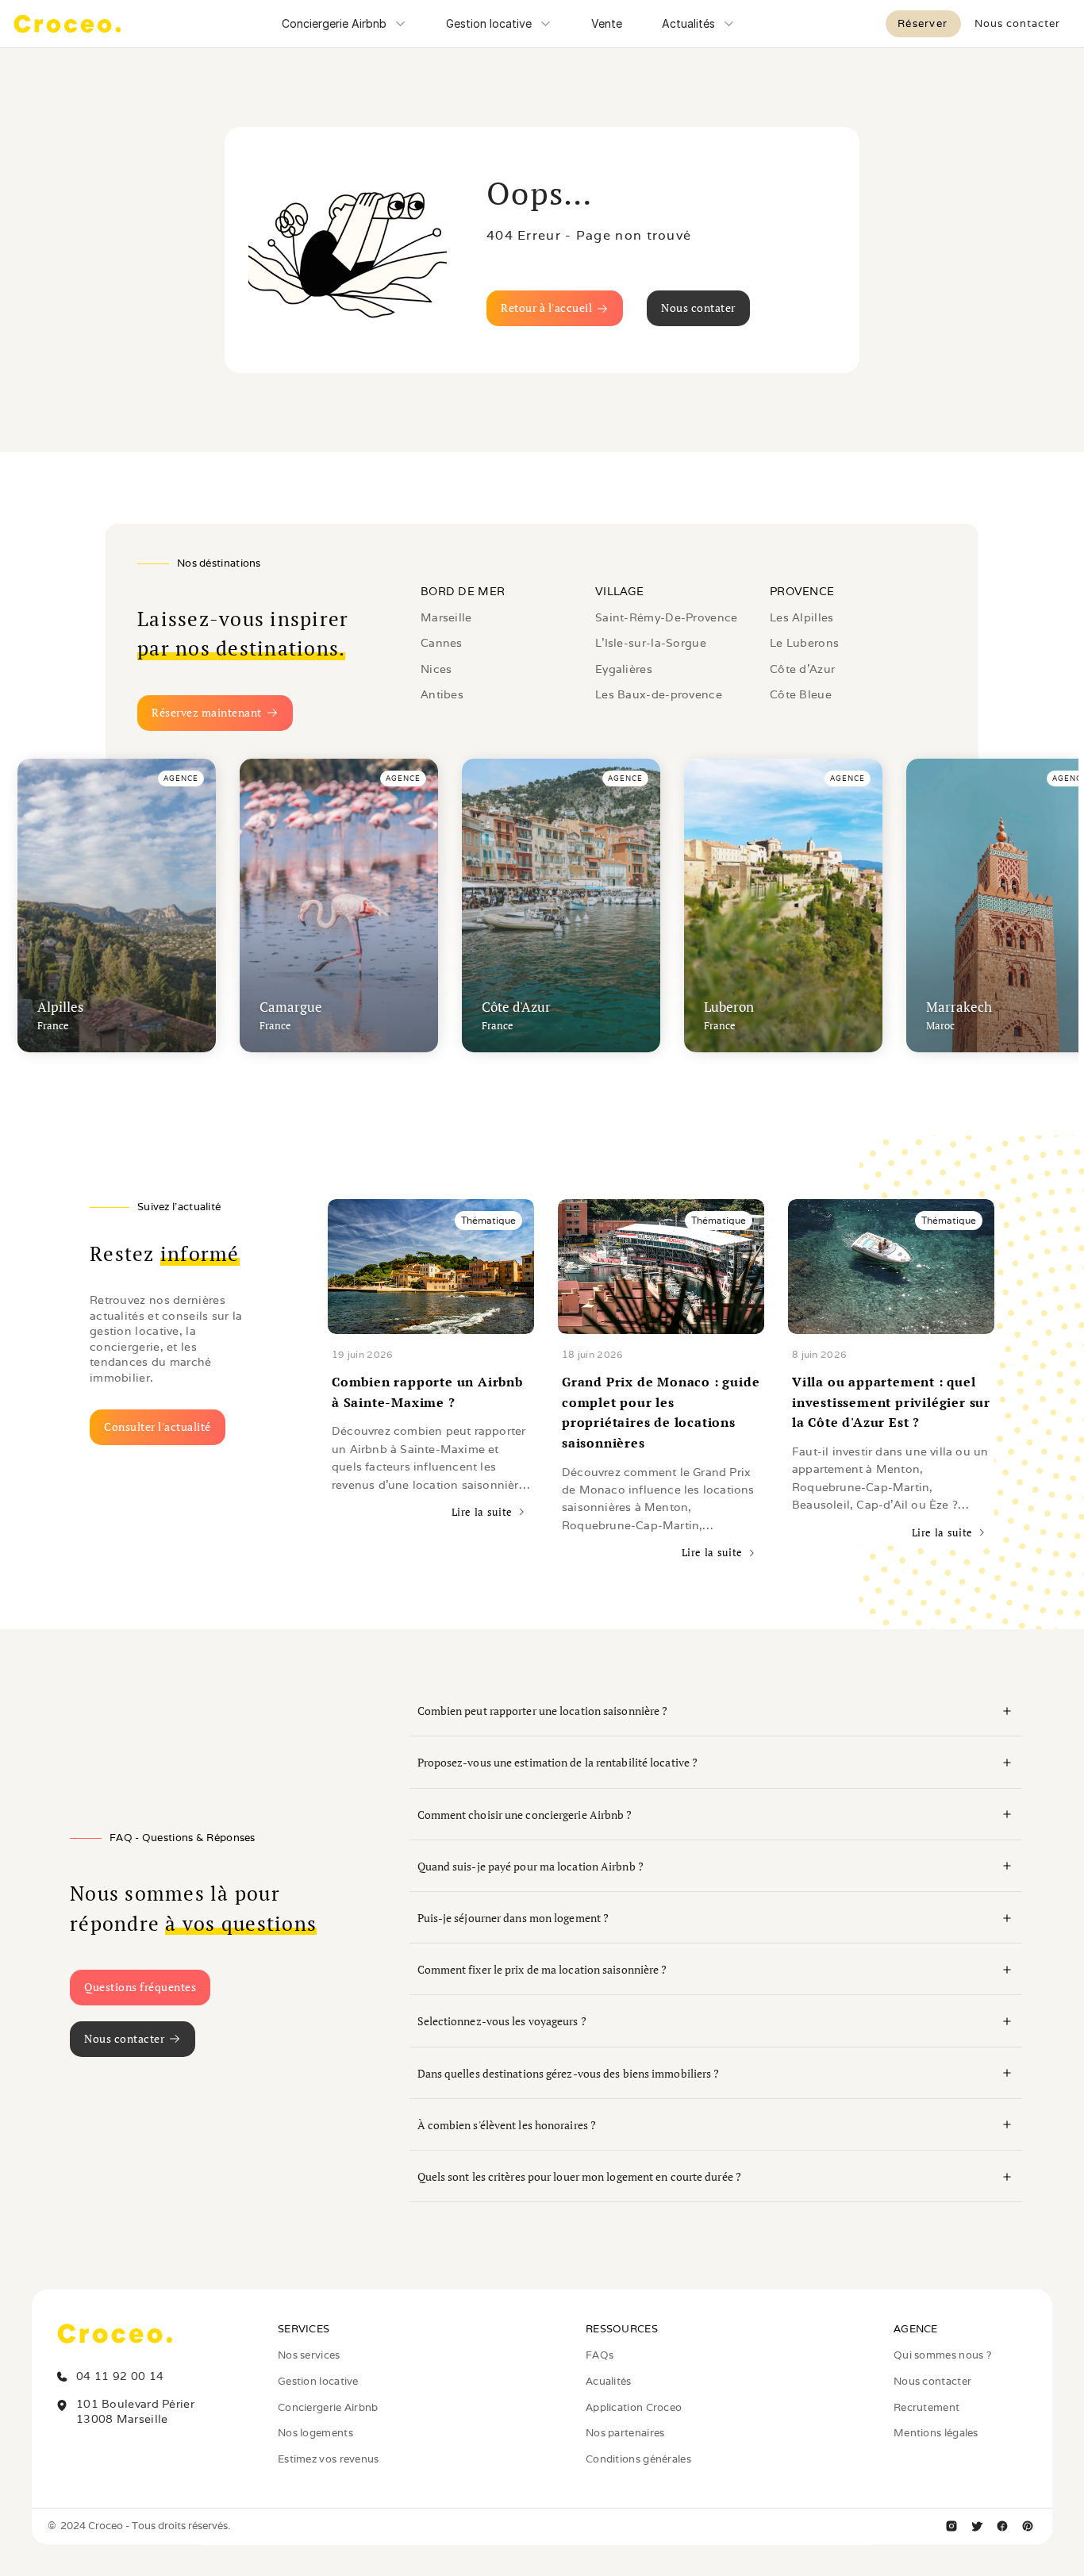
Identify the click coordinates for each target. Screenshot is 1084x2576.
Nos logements (315, 2433)
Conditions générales (638, 2459)
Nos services (309, 2355)
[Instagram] (951, 2526)
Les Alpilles (802, 617)
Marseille (446, 617)
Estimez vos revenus (329, 2459)
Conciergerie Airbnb (328, 2407)
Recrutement (926, 2407)
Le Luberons (804, 643)
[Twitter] (977, 2526)
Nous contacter (932, 2381)
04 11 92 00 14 (120, 2376)
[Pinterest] (1028, 2526)
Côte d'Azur (802, 669)
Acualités (609, 2381)
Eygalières (624, 669)
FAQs (600, 2355)
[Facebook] (1002, 2526)
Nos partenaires (625, 2433)
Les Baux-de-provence (659, 694)
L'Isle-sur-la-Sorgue (651, 643)
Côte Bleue (801, 694)
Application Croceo (634, 2407)
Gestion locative (318, 2381)
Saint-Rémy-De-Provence (667, 617)
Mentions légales (936, 2433)
